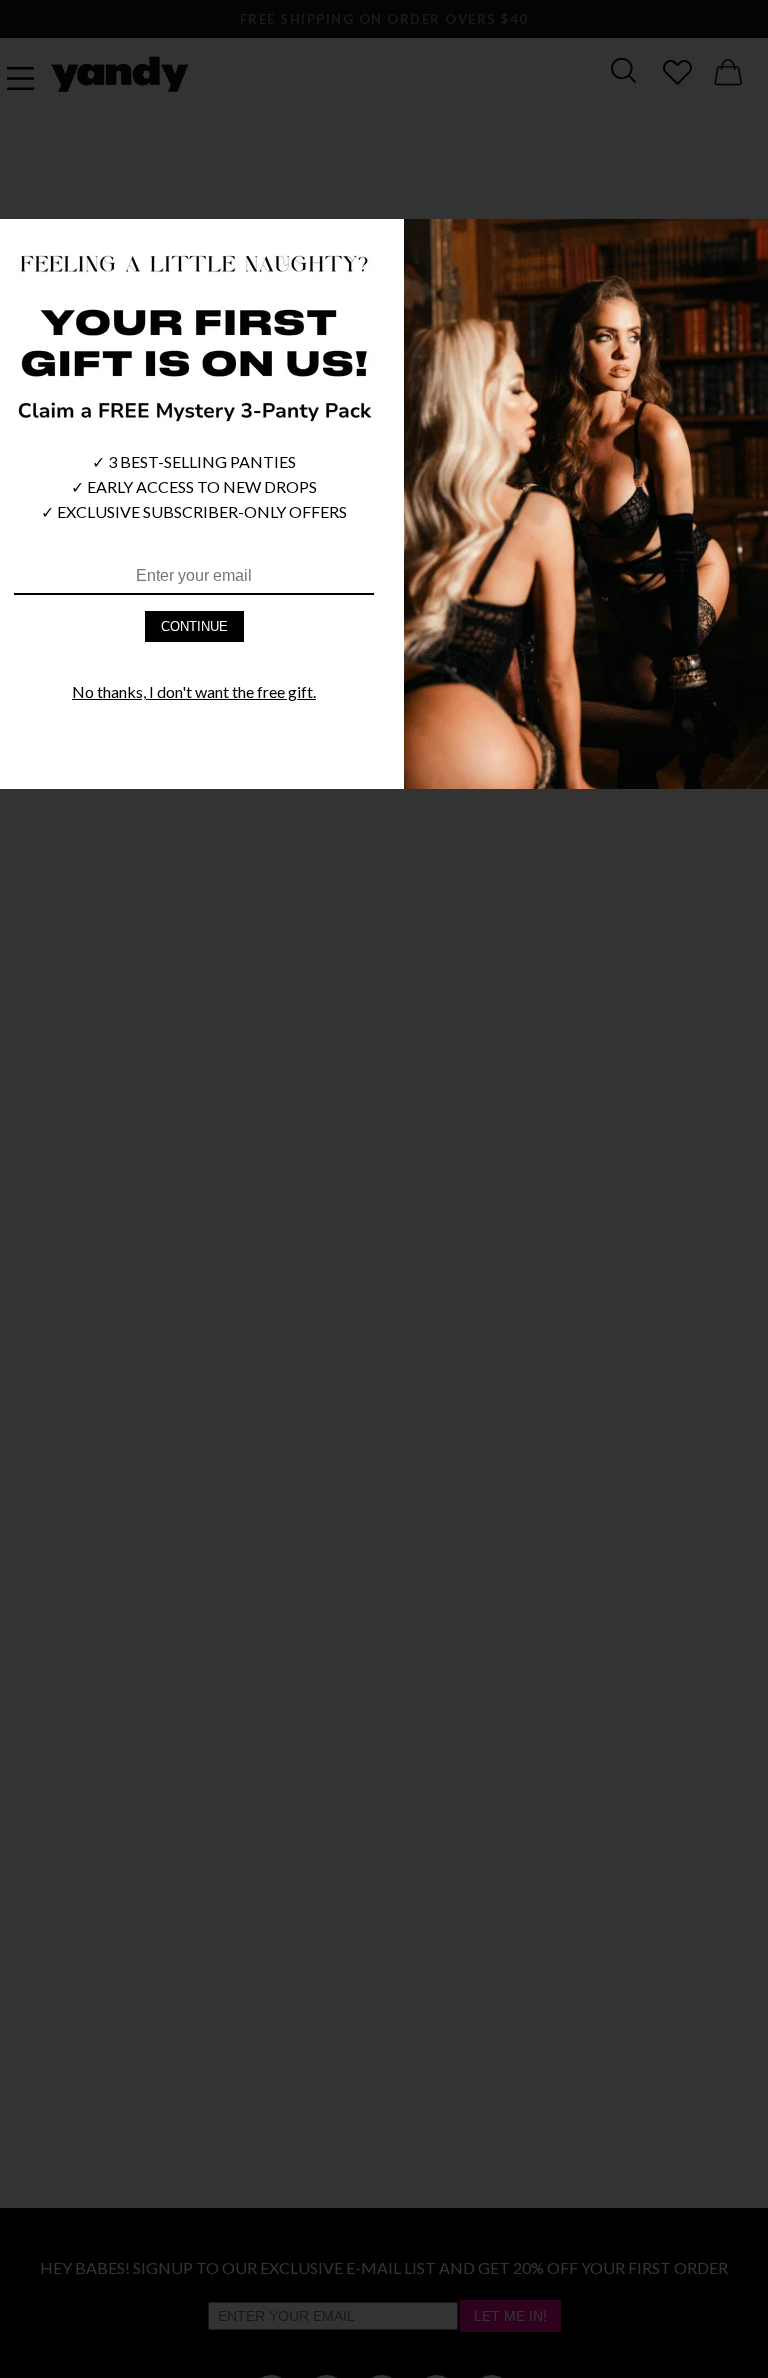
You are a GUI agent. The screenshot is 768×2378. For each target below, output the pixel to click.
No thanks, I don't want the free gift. (194, 691)
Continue (194, 626)
